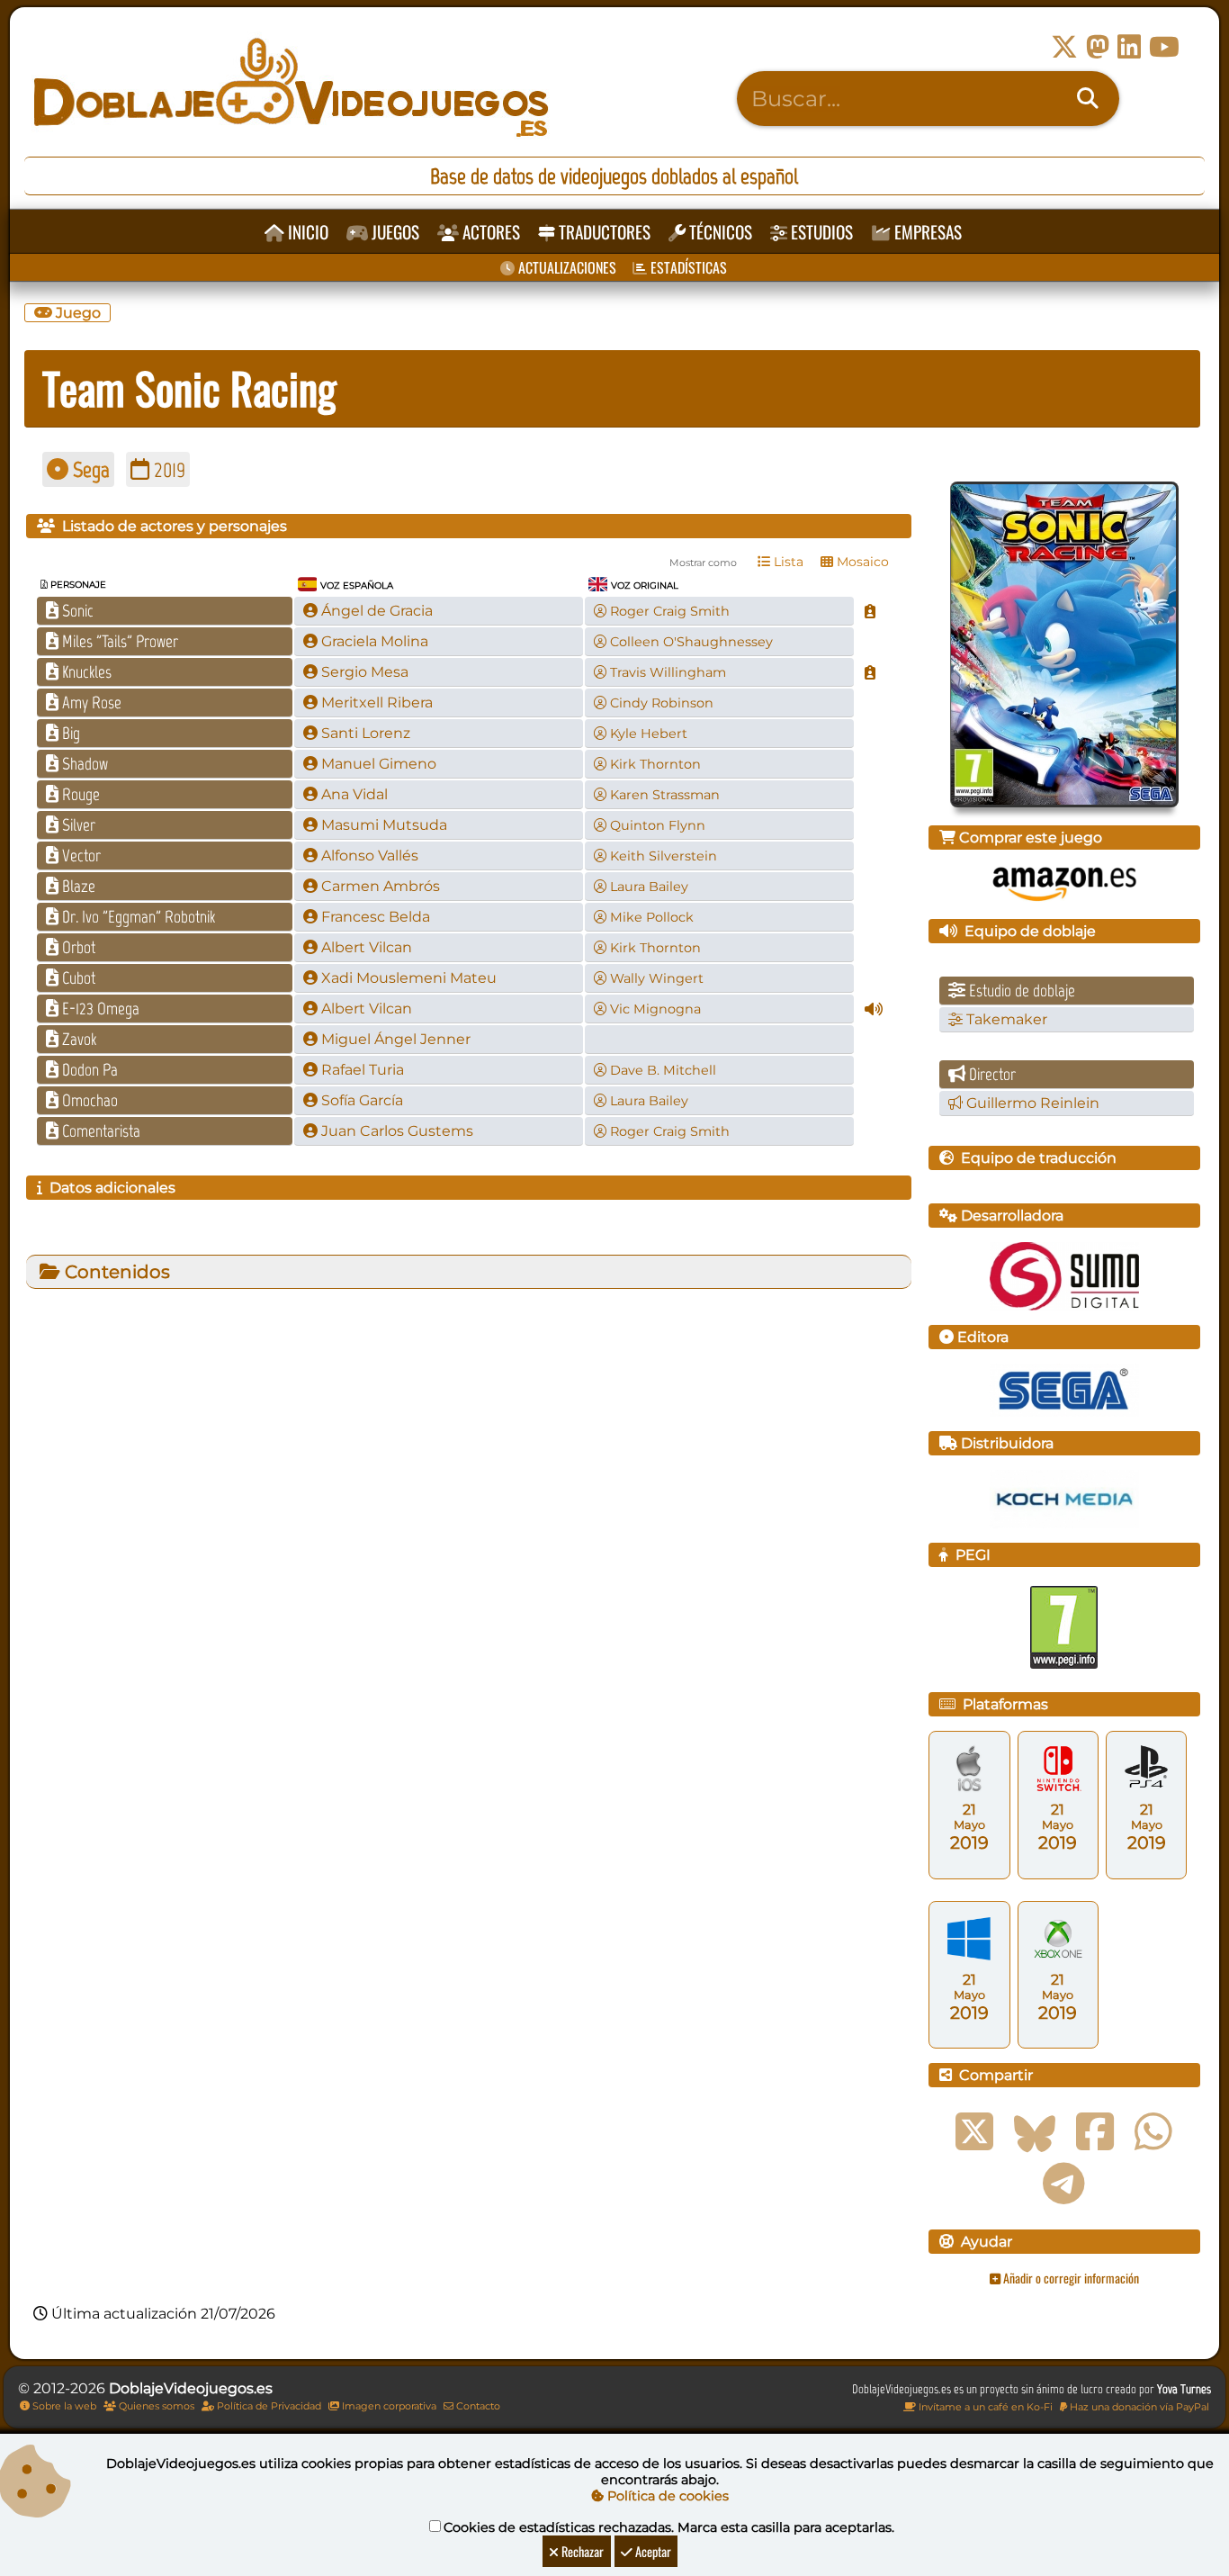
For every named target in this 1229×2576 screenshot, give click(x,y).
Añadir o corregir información (1070, 2278)
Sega (89, 469)
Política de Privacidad (268, 2406)
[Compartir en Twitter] (974, 2132)
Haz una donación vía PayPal (1138, 2407)
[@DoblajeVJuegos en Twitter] (1064, 47)
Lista (787, 562)
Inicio (306, 232)
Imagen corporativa (388, 2406)
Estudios (820, 232)
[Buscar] (1088, 99)
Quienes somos (155, 2406)
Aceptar (652, 2551)
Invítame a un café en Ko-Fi (984, 2407)
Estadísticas (687, 267)
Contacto (477, 2406)
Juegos (394, 232)
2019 (167, 469)
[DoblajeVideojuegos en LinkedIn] (1129, 47)
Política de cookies (666, 2496)
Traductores (603, 232)
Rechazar (581, 2551)
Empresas (926, 232)
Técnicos (719, 232)
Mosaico (861, 562)
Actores (489, 232)
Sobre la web (63, 2406)
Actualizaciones (565, 267)
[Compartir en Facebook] (1095, 2132)
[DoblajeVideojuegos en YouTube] (1164, 47)
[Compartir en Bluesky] (1035, 2132)
